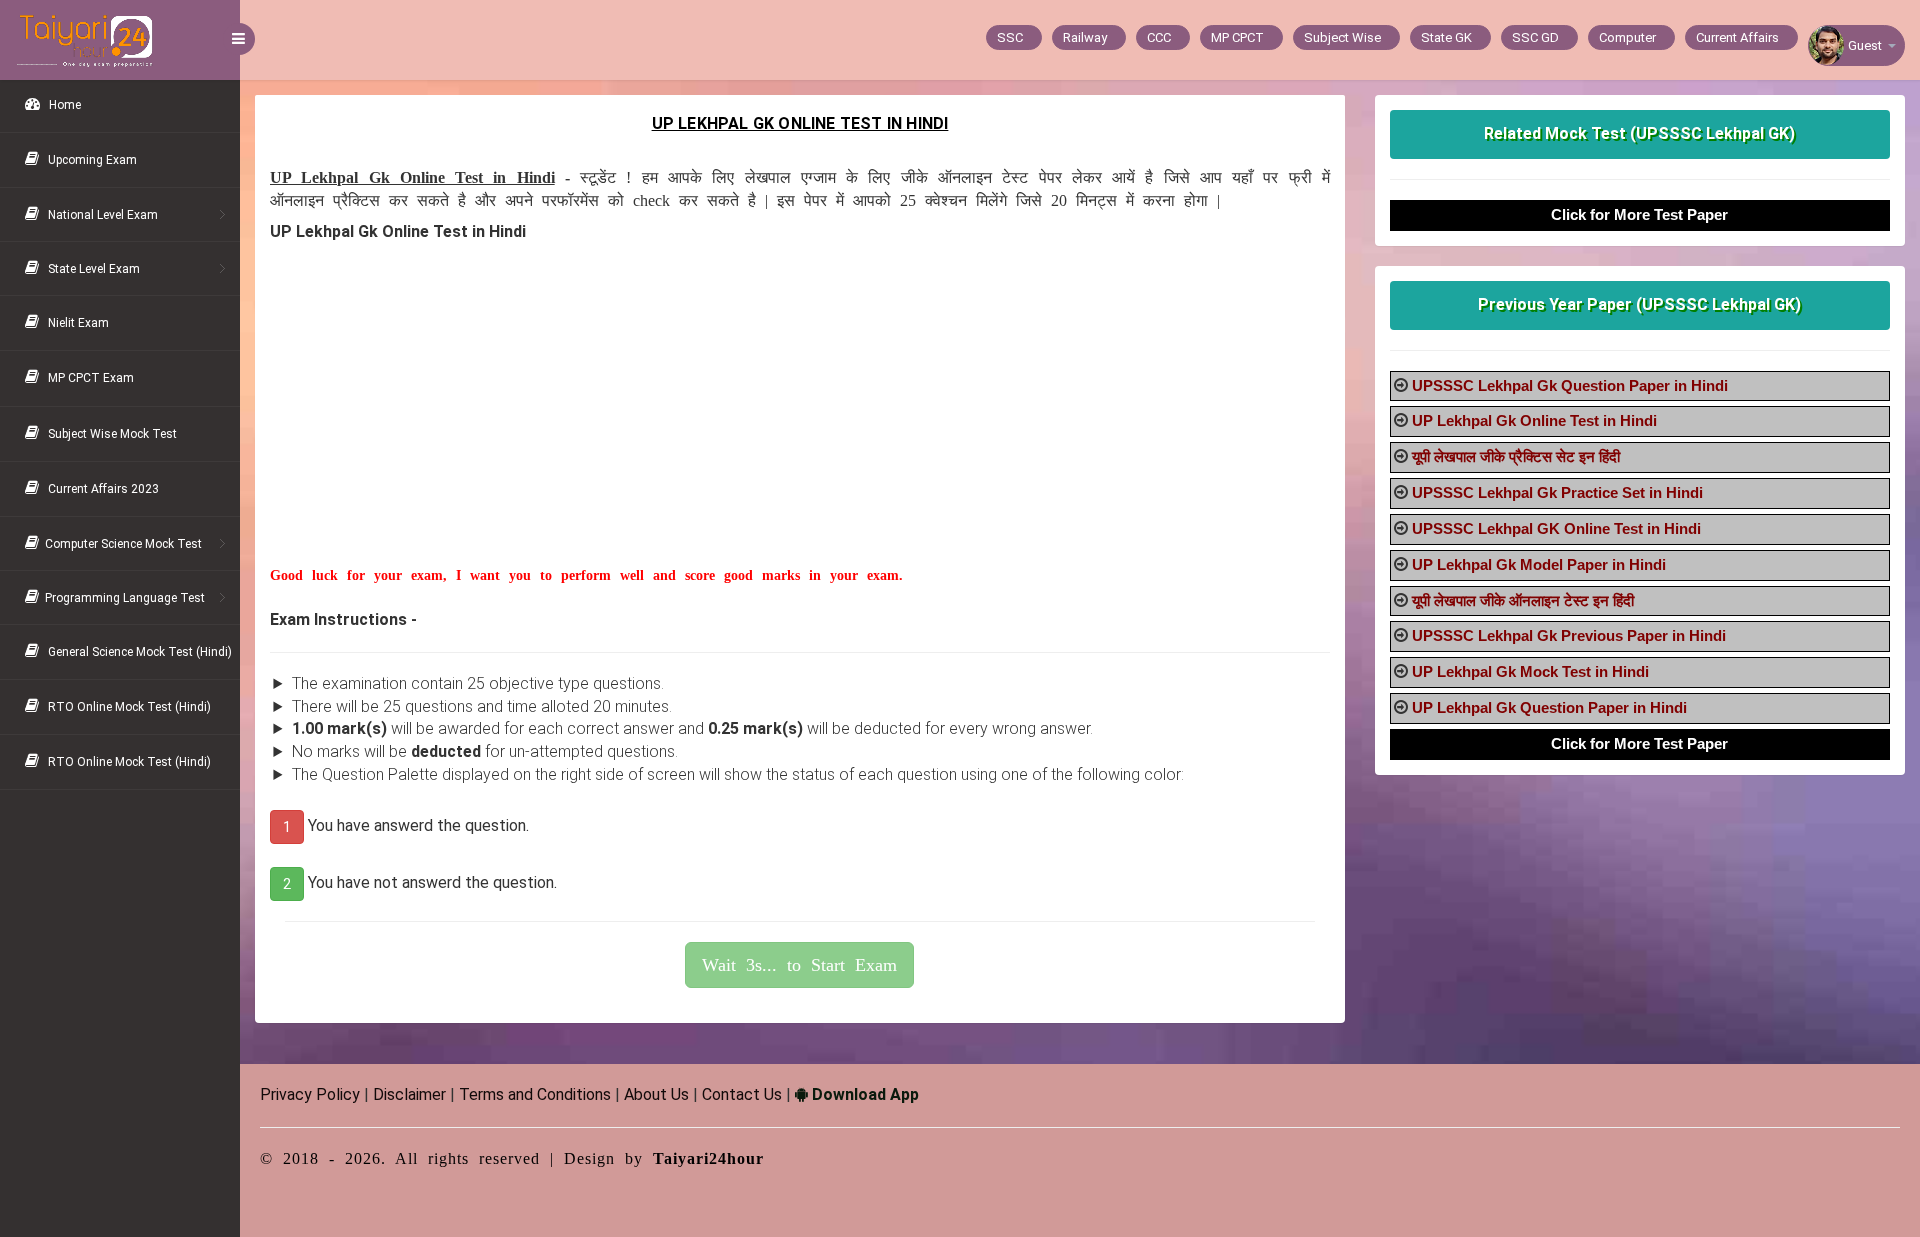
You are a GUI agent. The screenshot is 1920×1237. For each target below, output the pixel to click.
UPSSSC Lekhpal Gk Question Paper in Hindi (1570, 385)
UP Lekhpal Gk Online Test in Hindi (1534, 420)
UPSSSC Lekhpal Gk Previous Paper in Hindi (1569, 635)
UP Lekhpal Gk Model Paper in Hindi (1539, 564)
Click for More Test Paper (1639, 214)
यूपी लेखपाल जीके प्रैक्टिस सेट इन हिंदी (1516, 456)
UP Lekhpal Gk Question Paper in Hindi (1549, 707)
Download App (863, 1094)
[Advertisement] (800, 426)
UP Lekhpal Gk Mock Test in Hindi (1530, 671)
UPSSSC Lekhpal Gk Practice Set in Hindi (1557, 492)
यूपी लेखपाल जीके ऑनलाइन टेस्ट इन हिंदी (1523, 600)
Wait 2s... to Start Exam (799, 965)
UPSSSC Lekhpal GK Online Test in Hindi (1556, 528)
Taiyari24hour (708, 1158)
